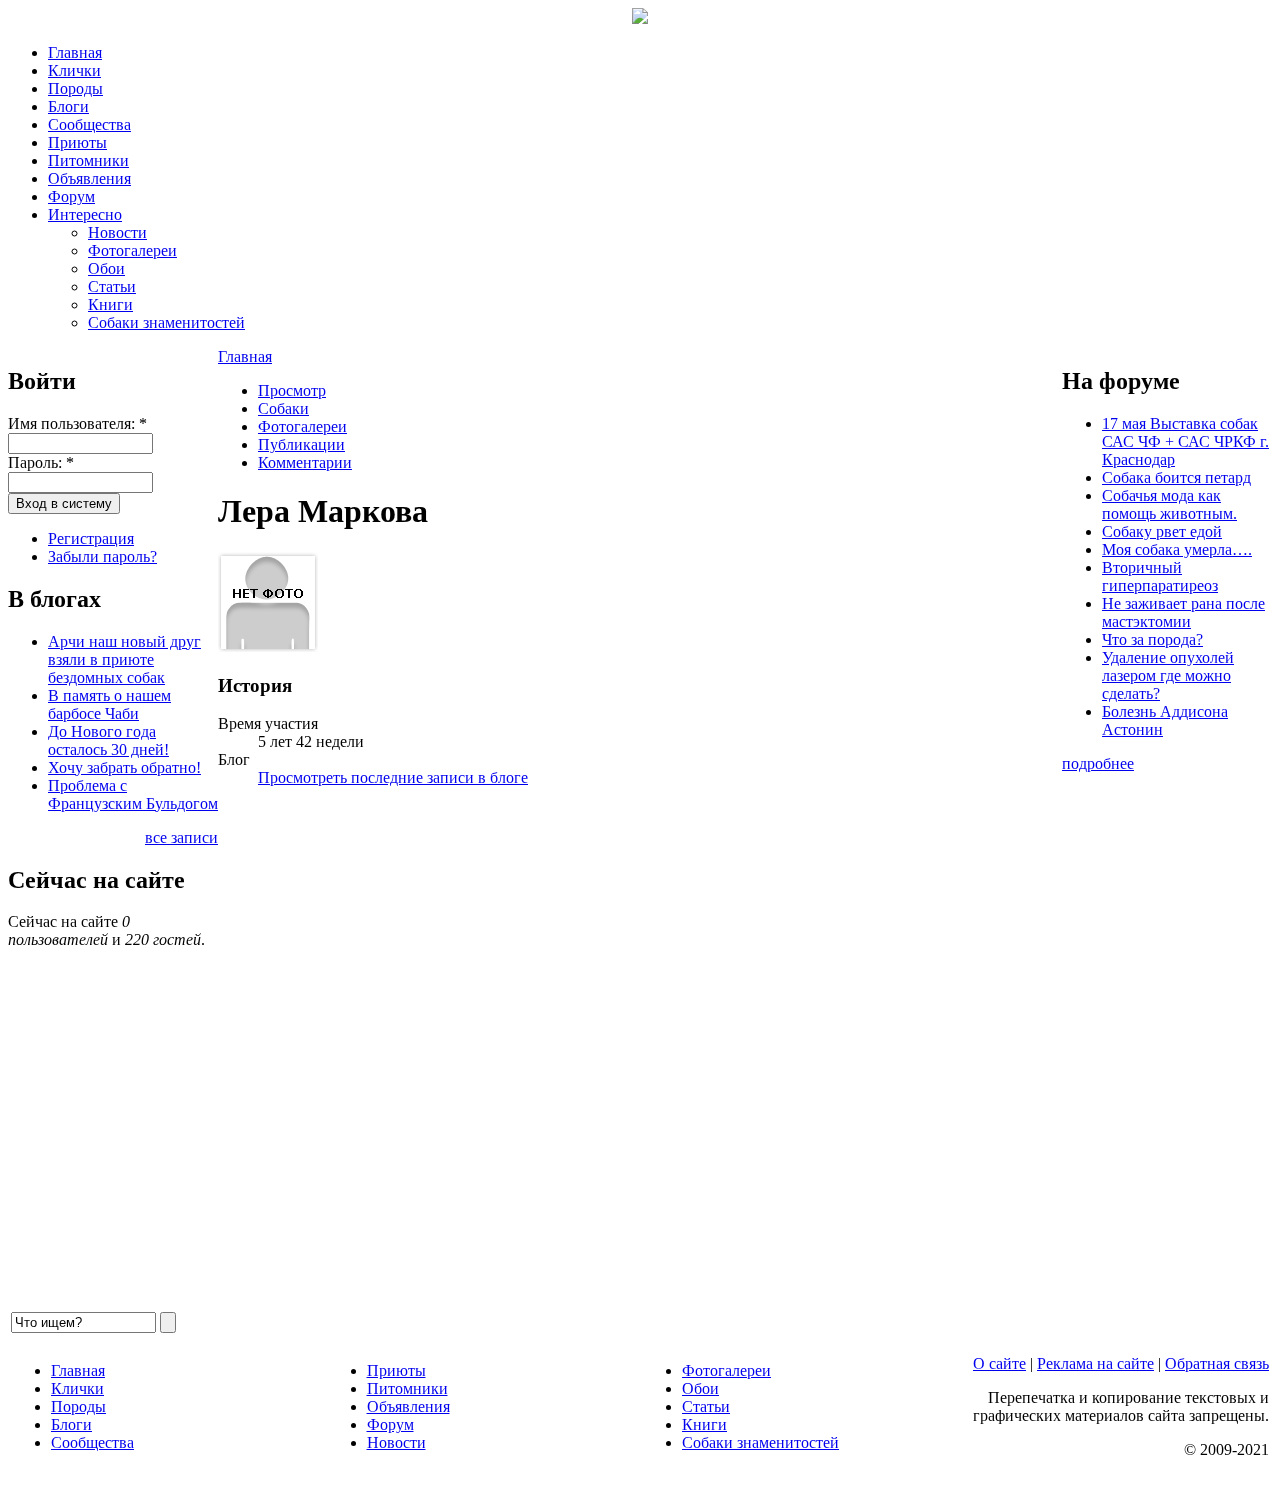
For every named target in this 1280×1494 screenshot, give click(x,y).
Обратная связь (1217, 1363)
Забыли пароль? (102, 556)
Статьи (112, 286)
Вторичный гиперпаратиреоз (1160, 576)
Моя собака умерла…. (1177, 549)
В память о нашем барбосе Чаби (109, 704)
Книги (110, 304)
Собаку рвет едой (1162, 531)
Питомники (88, 160)
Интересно (85, 214)
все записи (181, 837)
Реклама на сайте (1095, 1363)
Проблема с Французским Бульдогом (133, 794)
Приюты (77, 142)
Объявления (89, 178)
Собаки (283, 408)
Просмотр (292, 390)
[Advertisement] (640, 1056)
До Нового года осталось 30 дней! (108, 740)
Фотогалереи (132, 250)
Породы (75, 88)
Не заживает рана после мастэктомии (1183, 612)
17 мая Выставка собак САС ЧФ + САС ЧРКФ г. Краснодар (1185, 441)
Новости (117, 232)
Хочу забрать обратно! (124, 767)
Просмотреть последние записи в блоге (393, 777)
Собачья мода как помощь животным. (1169, 504)
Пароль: (41, 462)
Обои (106, 268)
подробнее (1098, 763)
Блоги (68, 106)
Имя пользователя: (77, 423)
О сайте (999, 1363)
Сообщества (89, 124)
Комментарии (305, 462)
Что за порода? (1152, 639)
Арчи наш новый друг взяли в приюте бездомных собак (124, 659)
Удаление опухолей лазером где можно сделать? (1168, 675)
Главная (75, 52)
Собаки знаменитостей (166, 322)
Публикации (301, 444)
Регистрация (91, 538)
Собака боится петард (1176, 477)
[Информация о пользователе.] (268, 646)
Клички (74, 70)
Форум (71, 196)
